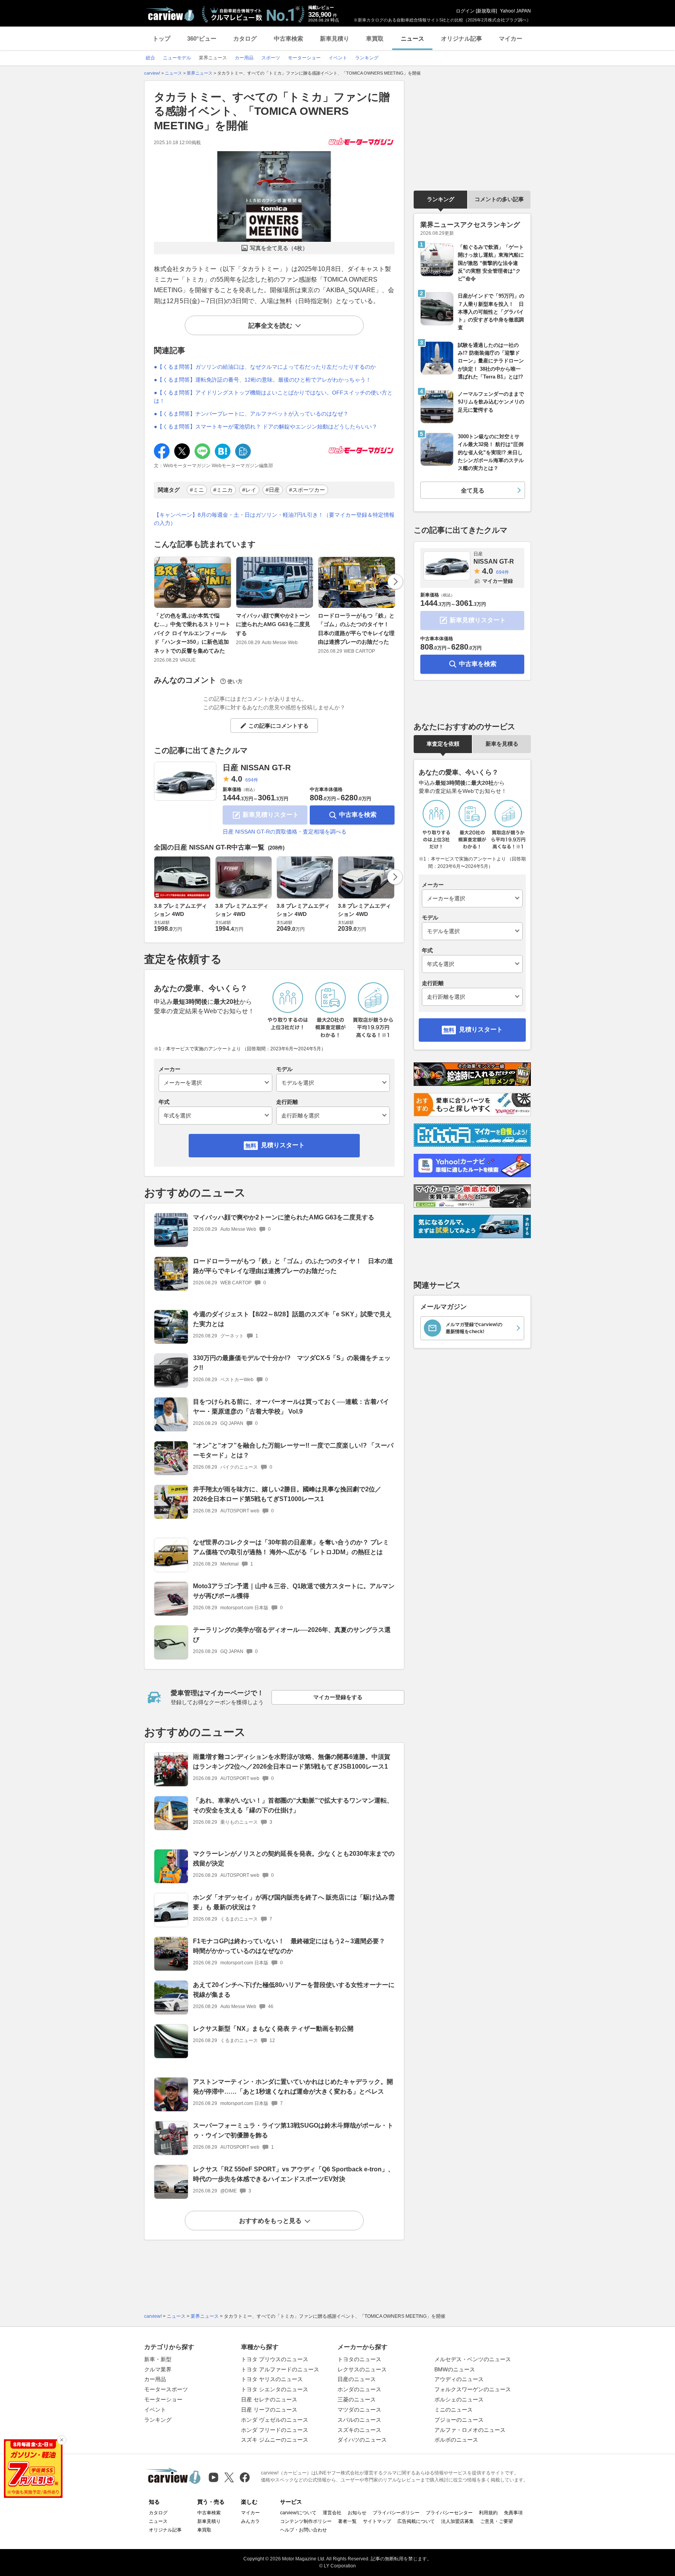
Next (395, 582)
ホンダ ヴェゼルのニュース (275, 2420)
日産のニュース (357, 2379)
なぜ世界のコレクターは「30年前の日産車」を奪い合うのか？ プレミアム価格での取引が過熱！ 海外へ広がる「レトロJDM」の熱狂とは (291, 1547)
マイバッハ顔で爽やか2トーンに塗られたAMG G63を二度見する (273, 624)
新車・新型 (158, 2359)
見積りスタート (283, 1145)
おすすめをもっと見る (270, 2221)
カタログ (245, 38)
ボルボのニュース (456, 2440)
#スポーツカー (307, 490)
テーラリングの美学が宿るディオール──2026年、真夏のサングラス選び (292, 1635)
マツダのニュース (359, 2410)
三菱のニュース (357, 2399)
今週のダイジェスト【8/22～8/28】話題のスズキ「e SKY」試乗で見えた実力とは (292, 1319)
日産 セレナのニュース (269, 2399)
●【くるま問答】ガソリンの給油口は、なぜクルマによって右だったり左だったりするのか (265, 367)
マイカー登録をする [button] (338, 1697)
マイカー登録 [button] (498, 581)
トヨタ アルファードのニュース (280, 2369)
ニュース (412, 38)
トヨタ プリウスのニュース (275, 2359)
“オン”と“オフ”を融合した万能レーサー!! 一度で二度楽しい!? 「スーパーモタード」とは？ (293, 1450)
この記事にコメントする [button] (279, 726)
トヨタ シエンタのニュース (275, 2389)
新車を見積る (502, 744)
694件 (252, 780)
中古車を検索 (358, 815)
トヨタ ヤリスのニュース (272, 2379)
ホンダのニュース (359, 2389)
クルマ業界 (158, 2369)
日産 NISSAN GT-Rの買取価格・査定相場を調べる (285, 832)
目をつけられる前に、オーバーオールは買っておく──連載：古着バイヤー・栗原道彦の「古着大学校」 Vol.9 (291, 1407)
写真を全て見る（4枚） (279, 248)
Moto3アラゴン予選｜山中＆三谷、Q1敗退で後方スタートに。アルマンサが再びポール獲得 (294, 1591)
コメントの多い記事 (499, 199)
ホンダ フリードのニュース (275, 2430)
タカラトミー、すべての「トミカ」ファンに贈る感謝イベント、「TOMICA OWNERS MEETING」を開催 (272, 111)
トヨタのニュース (359, 2359)
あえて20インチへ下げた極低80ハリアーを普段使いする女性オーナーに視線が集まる (294, 1990)
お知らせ (357, 2513)
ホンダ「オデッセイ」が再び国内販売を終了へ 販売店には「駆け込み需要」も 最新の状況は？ (294, 1902)
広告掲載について (416, 2521)
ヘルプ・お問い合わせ (304, 2530)
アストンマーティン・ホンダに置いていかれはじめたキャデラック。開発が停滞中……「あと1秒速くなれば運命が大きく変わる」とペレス (293, 2087)
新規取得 (486, 11)
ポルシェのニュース (459, 2399)
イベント (155, 2410)
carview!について (298, 2513)
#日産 (273, 490)
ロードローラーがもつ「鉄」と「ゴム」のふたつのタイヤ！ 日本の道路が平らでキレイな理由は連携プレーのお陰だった (356, 629)
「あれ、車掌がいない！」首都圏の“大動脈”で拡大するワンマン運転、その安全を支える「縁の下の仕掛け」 (293, 1805)
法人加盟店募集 (457, 2521)
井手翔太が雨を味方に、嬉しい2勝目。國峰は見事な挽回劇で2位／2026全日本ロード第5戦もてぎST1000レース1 (287, 1494)
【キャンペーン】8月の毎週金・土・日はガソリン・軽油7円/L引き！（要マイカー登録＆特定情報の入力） (274, 519)
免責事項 (513, 2513)
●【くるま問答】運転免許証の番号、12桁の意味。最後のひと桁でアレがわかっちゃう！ (262, 380)
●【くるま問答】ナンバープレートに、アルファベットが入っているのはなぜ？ (251, 414)
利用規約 (488, 2513)
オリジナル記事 (462, 38)
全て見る (473, 490)
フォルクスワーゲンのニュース (473, 2389)
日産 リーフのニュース (269, 2410)
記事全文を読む (270, 326)
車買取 (375, 38)
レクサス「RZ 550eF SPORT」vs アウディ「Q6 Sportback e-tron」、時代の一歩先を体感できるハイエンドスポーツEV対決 (294, 2174)
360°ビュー (202, 38)
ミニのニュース (454, 2410)
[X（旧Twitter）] (229, 2477)
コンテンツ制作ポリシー (306, 2521)
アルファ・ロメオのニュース (470, 2430)
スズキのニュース (359, 2430)
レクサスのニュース (362, 2369)
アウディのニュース (459, 2379)
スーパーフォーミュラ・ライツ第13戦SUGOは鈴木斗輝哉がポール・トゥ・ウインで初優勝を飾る (293, 2130)
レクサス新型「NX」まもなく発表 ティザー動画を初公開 (273, 2029)
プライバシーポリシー (396, 2513)
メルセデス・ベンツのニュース (473, 2359)
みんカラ (250, 2521)
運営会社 (332, 2513)
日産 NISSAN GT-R (257, 768)
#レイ (249, 490)
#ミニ (197, 490)
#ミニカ (223, 490)
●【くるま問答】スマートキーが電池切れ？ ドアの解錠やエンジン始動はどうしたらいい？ (266, 427)
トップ (162, 38)
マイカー (511, 38)
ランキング (441, 199)
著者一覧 (347, 2521)
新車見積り (335, 38)
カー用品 (155, 2379)
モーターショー (163, 2399)
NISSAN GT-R (494, 558)
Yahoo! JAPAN (515, 11)
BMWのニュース (455, 2369)
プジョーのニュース (459, 2420)
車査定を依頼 (443, 744)
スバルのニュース (359, 2420)
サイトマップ (377, 2521)
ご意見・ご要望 (496, 2521)
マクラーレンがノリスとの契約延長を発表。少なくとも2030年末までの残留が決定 (294, 1858)
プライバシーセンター (449, 2513)
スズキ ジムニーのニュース (275, 2440)
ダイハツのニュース (362, 2440)
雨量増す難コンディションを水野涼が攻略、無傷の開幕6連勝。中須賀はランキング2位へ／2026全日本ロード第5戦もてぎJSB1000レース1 (292, 1762)
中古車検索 (288, 38)
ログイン (465, 11)
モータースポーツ (166, 2389)
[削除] (62, 2440)
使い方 (235, 681)
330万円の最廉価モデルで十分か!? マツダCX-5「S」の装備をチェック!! (292, 1363)
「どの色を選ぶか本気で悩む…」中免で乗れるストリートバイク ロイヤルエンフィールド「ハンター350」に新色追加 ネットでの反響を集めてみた (192, 633)
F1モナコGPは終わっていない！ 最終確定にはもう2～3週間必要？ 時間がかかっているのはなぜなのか (292, 1946)
